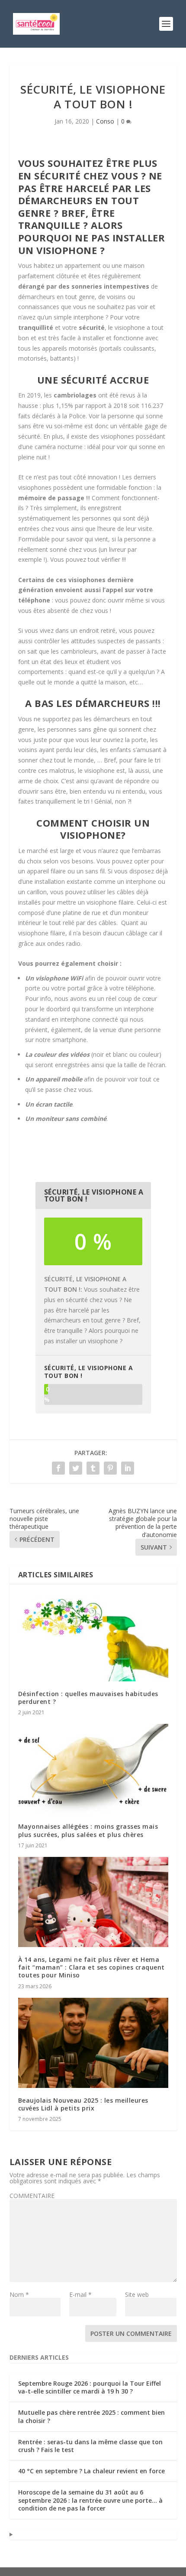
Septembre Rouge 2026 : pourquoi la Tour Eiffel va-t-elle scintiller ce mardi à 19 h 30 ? (90, 2387)
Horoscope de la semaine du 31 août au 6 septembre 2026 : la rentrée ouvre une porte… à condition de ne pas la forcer (90, 2500)
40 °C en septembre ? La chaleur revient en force (91, 2471)
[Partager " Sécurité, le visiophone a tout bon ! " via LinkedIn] (128, 1468)
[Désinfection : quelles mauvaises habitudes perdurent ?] (93, 1637)
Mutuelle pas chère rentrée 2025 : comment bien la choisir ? (91, 2416)
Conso (105, 121)
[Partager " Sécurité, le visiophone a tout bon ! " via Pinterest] (110, 1468)
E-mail (80, 2294)
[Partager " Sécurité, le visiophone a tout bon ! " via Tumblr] (93, 1468)
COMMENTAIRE (32, 2196)
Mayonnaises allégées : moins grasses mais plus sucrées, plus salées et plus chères (88, 1830)
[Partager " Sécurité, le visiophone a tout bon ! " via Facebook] (58, 1468)
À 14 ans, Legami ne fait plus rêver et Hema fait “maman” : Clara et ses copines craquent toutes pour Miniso (91, 1967)
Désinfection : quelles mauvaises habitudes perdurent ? (88, 1698)
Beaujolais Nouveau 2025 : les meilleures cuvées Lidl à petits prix (83, 2104)
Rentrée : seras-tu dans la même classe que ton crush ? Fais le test (90, 2446)
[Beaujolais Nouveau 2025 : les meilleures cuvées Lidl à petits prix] (93, 2043)
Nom (19, 2294)
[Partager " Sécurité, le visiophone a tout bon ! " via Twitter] (76, 1468)
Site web (137, 2294)
